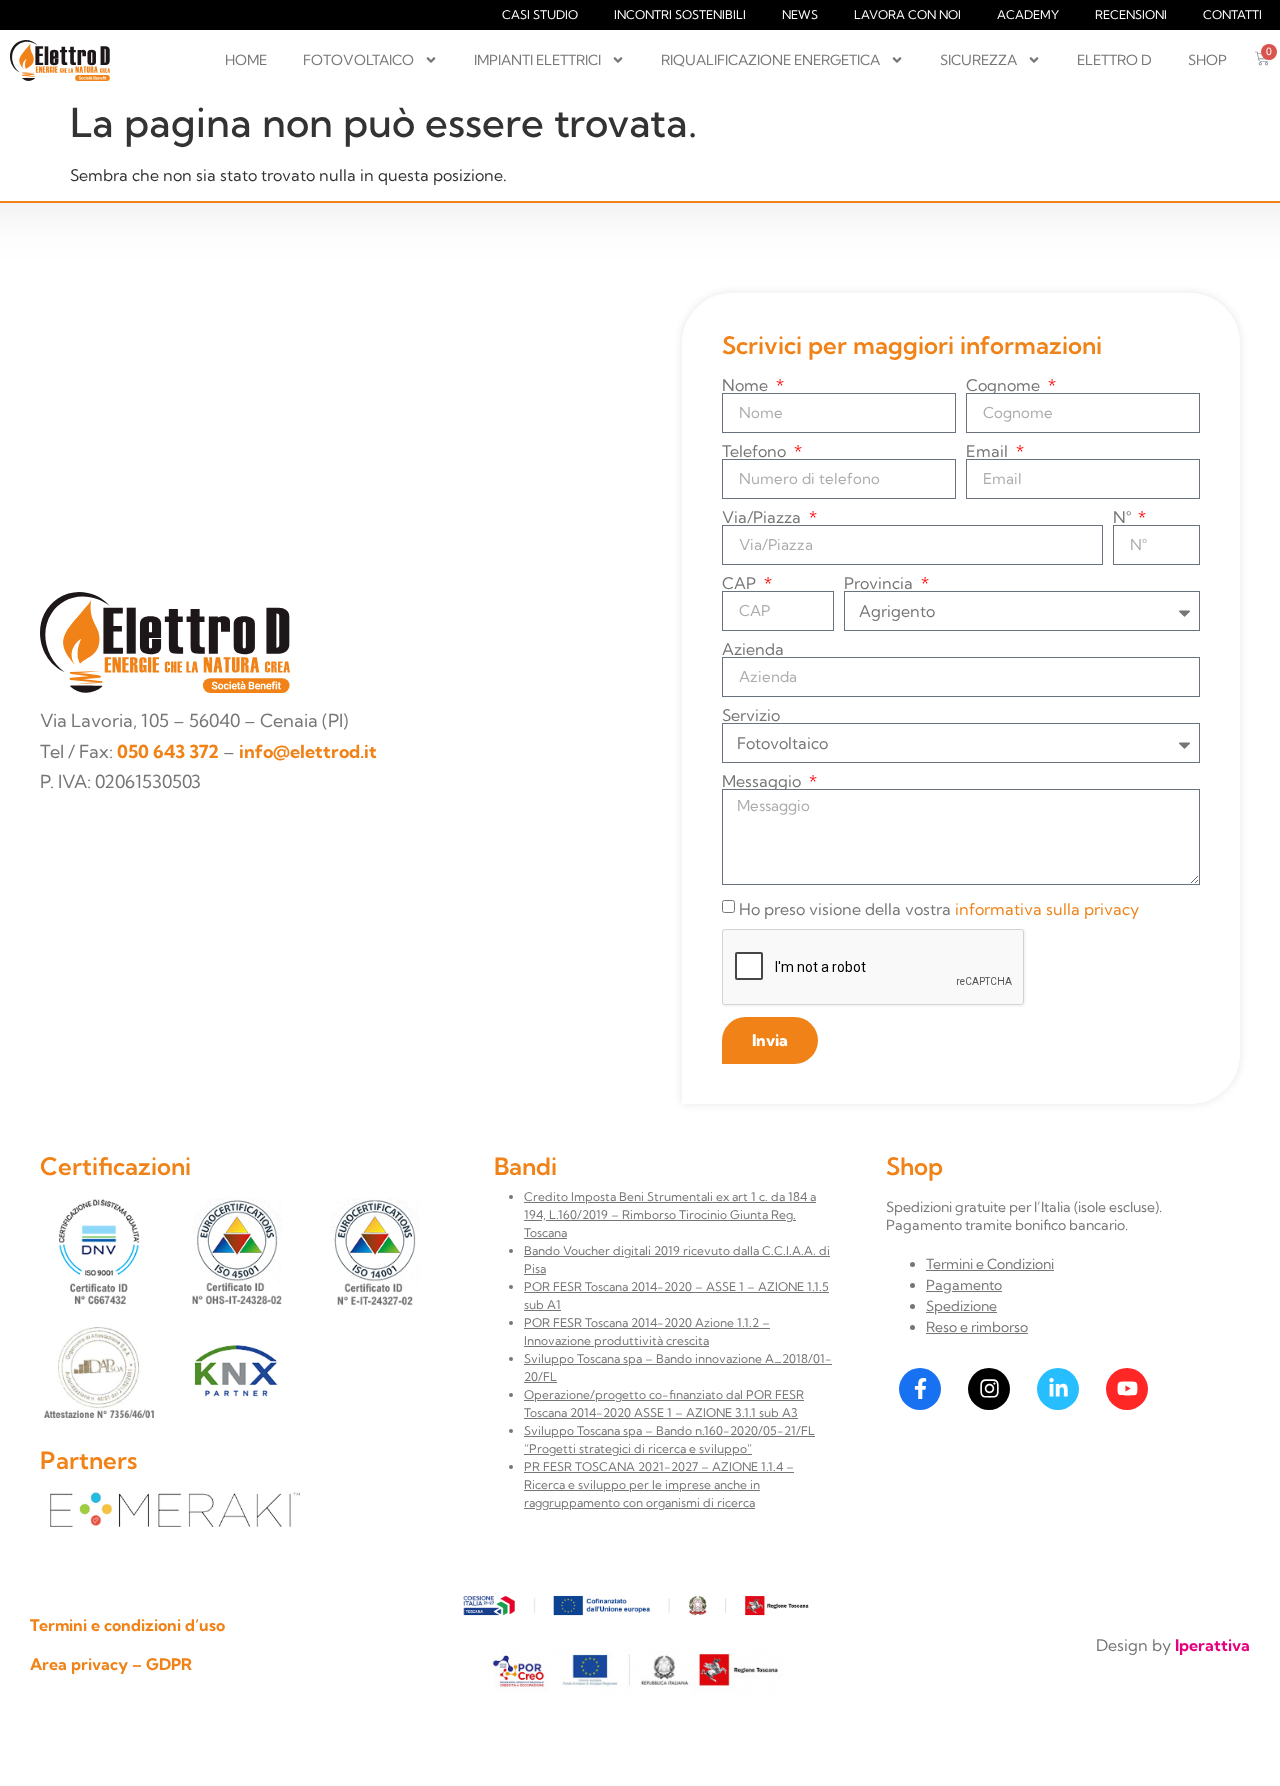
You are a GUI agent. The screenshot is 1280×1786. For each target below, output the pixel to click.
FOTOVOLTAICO (358, 60)
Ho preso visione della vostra (939, 909)
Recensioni (1131, 14)
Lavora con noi (907, 14)
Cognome (1005, 385)
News (800, 14)
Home (246, 60)
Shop (1207, 60)
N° (1124, 517)
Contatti (1232, 14)
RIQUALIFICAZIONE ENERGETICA (770, 60)
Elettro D (1114, 60)
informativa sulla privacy (1047, 909)
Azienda (753, 649)
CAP (741, 583)
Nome (747, 385)
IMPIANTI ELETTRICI (537, 60)
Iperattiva (1212, 1645)
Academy (1028, 14)
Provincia (880, 583)
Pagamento (964, 1285)
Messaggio (763, 781)
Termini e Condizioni (990, 1264)
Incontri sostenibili (680, 14)
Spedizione (961, 1306)
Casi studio (540, 14)
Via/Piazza (763, 517)
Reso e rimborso (977, 1327)
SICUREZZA (978, 60)
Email (989, 451)
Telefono (756, 451)
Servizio (751, 715)
